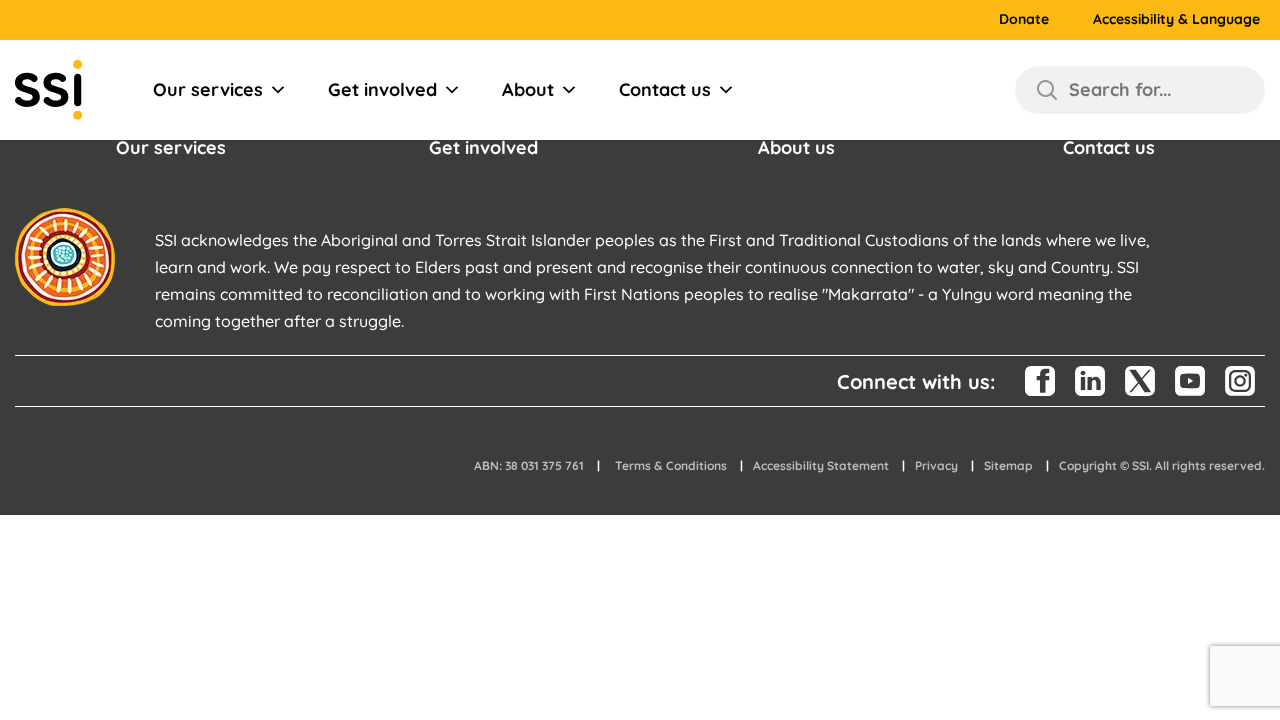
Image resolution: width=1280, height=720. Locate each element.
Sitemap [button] (1008, 465)
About (528, 89)
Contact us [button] (1109, 147)
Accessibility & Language (1176, 19)
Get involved (382, 89)
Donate (1024, 19)
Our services (208, 89)
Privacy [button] (936, 465)
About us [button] (796, 147)
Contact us (665, 89)
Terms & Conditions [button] (671, 465)
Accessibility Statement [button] (821, 465)
